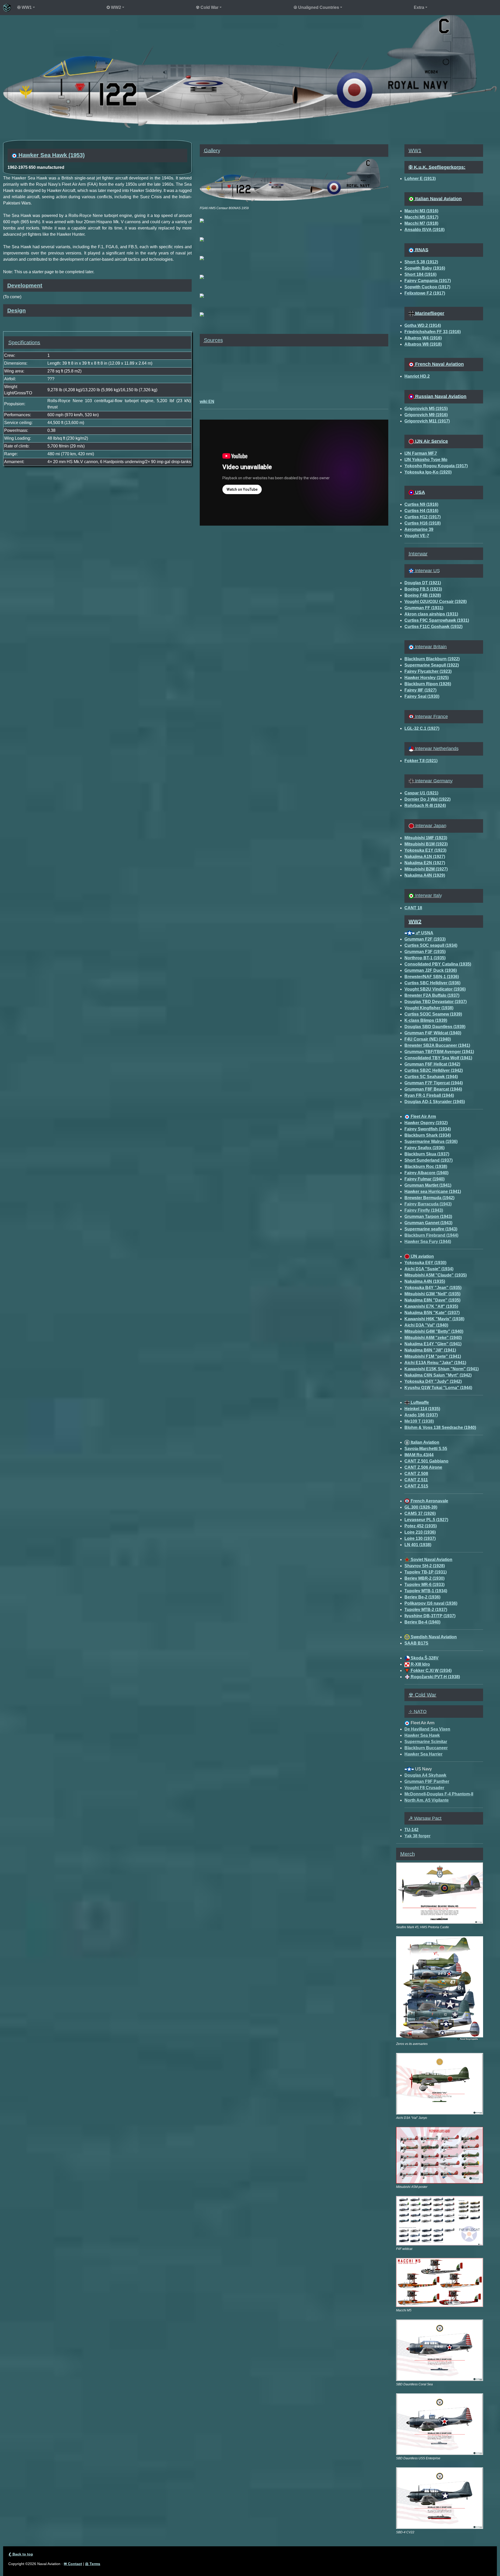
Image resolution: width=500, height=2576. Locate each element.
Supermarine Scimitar (426, 1742)
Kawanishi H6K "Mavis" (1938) (434, 1319)
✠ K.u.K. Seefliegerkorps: (437, 167)
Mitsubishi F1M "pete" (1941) (433, 1356)
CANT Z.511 (416, 1480)
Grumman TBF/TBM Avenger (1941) (439, 1052)
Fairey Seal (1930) (422, 696)
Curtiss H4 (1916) (421, 511)
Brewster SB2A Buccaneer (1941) (437, 1045)
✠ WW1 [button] (24, 7)
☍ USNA (424, 933)
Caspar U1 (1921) (421, 793)
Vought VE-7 (417, 536)
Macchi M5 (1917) (421, 217)
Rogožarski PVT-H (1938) (435, 1677)
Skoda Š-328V (424, 1658)
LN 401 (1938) (418, 1545)
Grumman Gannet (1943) (428, 1223)
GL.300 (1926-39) (421, 1507)
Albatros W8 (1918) (423, 344)
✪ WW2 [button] (114, 7)
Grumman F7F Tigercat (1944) (434, 1083)
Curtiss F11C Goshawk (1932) (433, 627)
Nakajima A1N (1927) (425, 857)
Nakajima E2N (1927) (425, 863)
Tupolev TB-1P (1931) (426, 1572)
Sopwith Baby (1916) (425, 268)
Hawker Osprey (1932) (426, 1123)
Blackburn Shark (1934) (428, 1135)
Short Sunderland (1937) (429, 1160)
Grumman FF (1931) (424, 608)
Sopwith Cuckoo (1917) (427, 287)
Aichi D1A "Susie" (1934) (429, 1269)
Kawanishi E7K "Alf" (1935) (431, 1306)
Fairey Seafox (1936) (424, 1148)
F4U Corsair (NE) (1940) (428, 1039)
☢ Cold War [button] (207, 7)
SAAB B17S (416, 1643)
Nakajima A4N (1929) (425, 875)
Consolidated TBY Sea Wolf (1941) (438, 1058)
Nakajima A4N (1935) (425, 1281)
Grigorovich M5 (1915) (426, 409)
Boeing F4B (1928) (423, 595)
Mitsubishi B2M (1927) (426, 869)
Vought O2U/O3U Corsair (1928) (436, 602)
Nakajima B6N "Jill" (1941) (430, 1350)
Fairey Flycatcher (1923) (428, 671)
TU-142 (411, 1830)
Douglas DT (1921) (423, 583)
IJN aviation (422, 1256)
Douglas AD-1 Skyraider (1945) (435, 1102)
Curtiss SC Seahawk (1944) (431, 1077)
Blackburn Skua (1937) (427, 1154)
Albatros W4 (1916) (423, 338)
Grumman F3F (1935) (425, 952)
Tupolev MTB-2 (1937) (426, 1610)
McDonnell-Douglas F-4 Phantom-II (439, 1794)
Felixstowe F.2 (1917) (425, 293)
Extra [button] (419, 7)
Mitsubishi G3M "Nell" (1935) (432, 1294)
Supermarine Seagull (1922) (432, 665)
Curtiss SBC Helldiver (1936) (432, 983)
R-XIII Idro (420, 1664)
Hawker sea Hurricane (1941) (433, 1191)
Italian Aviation (424, 1442)
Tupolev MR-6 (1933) (424, 1585)
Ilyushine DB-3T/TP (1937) (430, 1616)
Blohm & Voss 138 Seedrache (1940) (440, 1427)
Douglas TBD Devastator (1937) (436, 1002)
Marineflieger (429, 313)
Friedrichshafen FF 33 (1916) (433, 332)
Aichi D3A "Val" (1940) (426, 1325)
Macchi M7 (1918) (421, 223)
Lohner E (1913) (420, 179)
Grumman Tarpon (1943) (428, 1217)
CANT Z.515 (416, 1486)
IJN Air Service (431, 441)
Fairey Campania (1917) (428, 281)
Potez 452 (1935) (421, 1526)
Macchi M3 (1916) (421, 211)
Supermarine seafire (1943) (431, 1229)
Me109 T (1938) (419, 1421)
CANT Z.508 (416, 1474)
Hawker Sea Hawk (422, 1735)
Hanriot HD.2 (417, 376)
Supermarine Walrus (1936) (431, 1141)
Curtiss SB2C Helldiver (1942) (434, 1070)
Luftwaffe (419, 1402)
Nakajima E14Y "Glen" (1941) (433, 1344)
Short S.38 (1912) (421, 262)
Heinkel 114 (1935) (422, 1409)
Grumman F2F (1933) (425, 939)
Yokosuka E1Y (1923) (425, 850)
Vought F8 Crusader (424, 1788)
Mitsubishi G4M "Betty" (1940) (434, 1331)
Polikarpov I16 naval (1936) (431, 1603)
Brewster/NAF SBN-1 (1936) (432, 977)
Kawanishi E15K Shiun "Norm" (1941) (442, 1369)
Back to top (21, 2554)
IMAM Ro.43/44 (419, 1455)
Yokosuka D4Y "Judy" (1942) (433, 1381)
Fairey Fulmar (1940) (424, 1179)
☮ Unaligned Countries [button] (316, 7)
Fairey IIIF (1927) (420, 690)
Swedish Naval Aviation (433, 1637)
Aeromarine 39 (419, 529)
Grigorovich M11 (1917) (427, 421)
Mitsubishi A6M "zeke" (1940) (433, 1338)
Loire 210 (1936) (420, 1532)
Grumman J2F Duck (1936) (431, 970)
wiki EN (207, 402)
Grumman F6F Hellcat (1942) (432, 1064)
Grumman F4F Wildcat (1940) (433, 1033)
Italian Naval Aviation (438, 199)
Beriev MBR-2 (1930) (424, 1578)
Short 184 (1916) (420, 274)
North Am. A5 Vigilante (427, 1800)
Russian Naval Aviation (440, 396)
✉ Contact (73, 2564)
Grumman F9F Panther (427, 1781)
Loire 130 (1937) (420, 1538)
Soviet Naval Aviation (431, 1560)
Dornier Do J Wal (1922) (427, 799)
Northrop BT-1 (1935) (425, 958)
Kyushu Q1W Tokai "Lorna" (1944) (438, 1388)
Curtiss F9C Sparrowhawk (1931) (437, 620)
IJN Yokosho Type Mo (426, 460)
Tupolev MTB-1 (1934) (426, 1591)
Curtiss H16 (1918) (423, 523)
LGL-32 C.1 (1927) (422, 728)
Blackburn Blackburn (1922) (432, 659)
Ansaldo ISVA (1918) (424, 230)
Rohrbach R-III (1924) (425, 805)
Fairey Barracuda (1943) (428, 1204)
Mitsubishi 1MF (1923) (426, 838)
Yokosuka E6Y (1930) (425, 1263)
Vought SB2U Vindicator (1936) (435, 989)
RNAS (421, 250)
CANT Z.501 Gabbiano (426, 1461)
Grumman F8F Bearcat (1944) (433, 1089)
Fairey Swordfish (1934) (428, 1129)
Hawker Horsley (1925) (427, 678)
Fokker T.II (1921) (421, 761)
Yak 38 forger (417, 1836)
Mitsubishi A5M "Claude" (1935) (436, 1275)
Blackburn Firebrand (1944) (431, 1235)
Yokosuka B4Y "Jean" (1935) (433, 1288)
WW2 (415, 922)
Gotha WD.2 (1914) (423, 325)
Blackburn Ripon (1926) (428, 684)
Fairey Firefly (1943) (424, 1210)
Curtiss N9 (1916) (421, 504)
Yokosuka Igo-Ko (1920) (428, 472)
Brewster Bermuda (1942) (429, 1198)
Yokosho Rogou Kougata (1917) (436, 466)
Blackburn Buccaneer (426, 1748)
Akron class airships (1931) (431, 614)
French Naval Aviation (439, 364)
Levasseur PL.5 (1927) (426, 1520)
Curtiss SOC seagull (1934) (431, 945)
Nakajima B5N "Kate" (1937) (432, 1313)
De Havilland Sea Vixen (427, 1729)
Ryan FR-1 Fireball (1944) (429, 1095)
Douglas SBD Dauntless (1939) (435, 1027)
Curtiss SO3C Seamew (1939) (433, 1014)
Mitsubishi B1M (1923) (426, 844)
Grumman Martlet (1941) (428, 1185)
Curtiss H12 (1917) (423, 517)
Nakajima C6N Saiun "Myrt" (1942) (438, 1375)
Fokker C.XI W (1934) (431, 1670)
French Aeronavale (429, 1501)
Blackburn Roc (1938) (426, 1166)
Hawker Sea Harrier (423, 1754)
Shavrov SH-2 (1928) (425, 1566)
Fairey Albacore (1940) (426, 1173)
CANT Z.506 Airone (423, 1467)
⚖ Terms (93, 2564)
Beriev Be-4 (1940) (422, 1622)
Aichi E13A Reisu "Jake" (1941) (435, 1363)
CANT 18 (413, 908)
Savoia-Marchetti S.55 (426, 1449)
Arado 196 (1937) (421, 1415)
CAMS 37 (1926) (420, 1513)
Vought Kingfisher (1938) (429, 1008)
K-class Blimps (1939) (426, 1020)
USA (419, 492)
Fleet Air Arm (423, 1116)
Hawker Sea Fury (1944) (428, 1242)
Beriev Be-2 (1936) (422, 1597)
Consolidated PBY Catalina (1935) (438, 964)
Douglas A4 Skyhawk (425, 1775)
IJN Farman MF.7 (421, 453)
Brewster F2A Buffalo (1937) (432, 995)
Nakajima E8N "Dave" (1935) (432, 1300)
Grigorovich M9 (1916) (426, 415)
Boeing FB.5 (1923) (423, 589)
